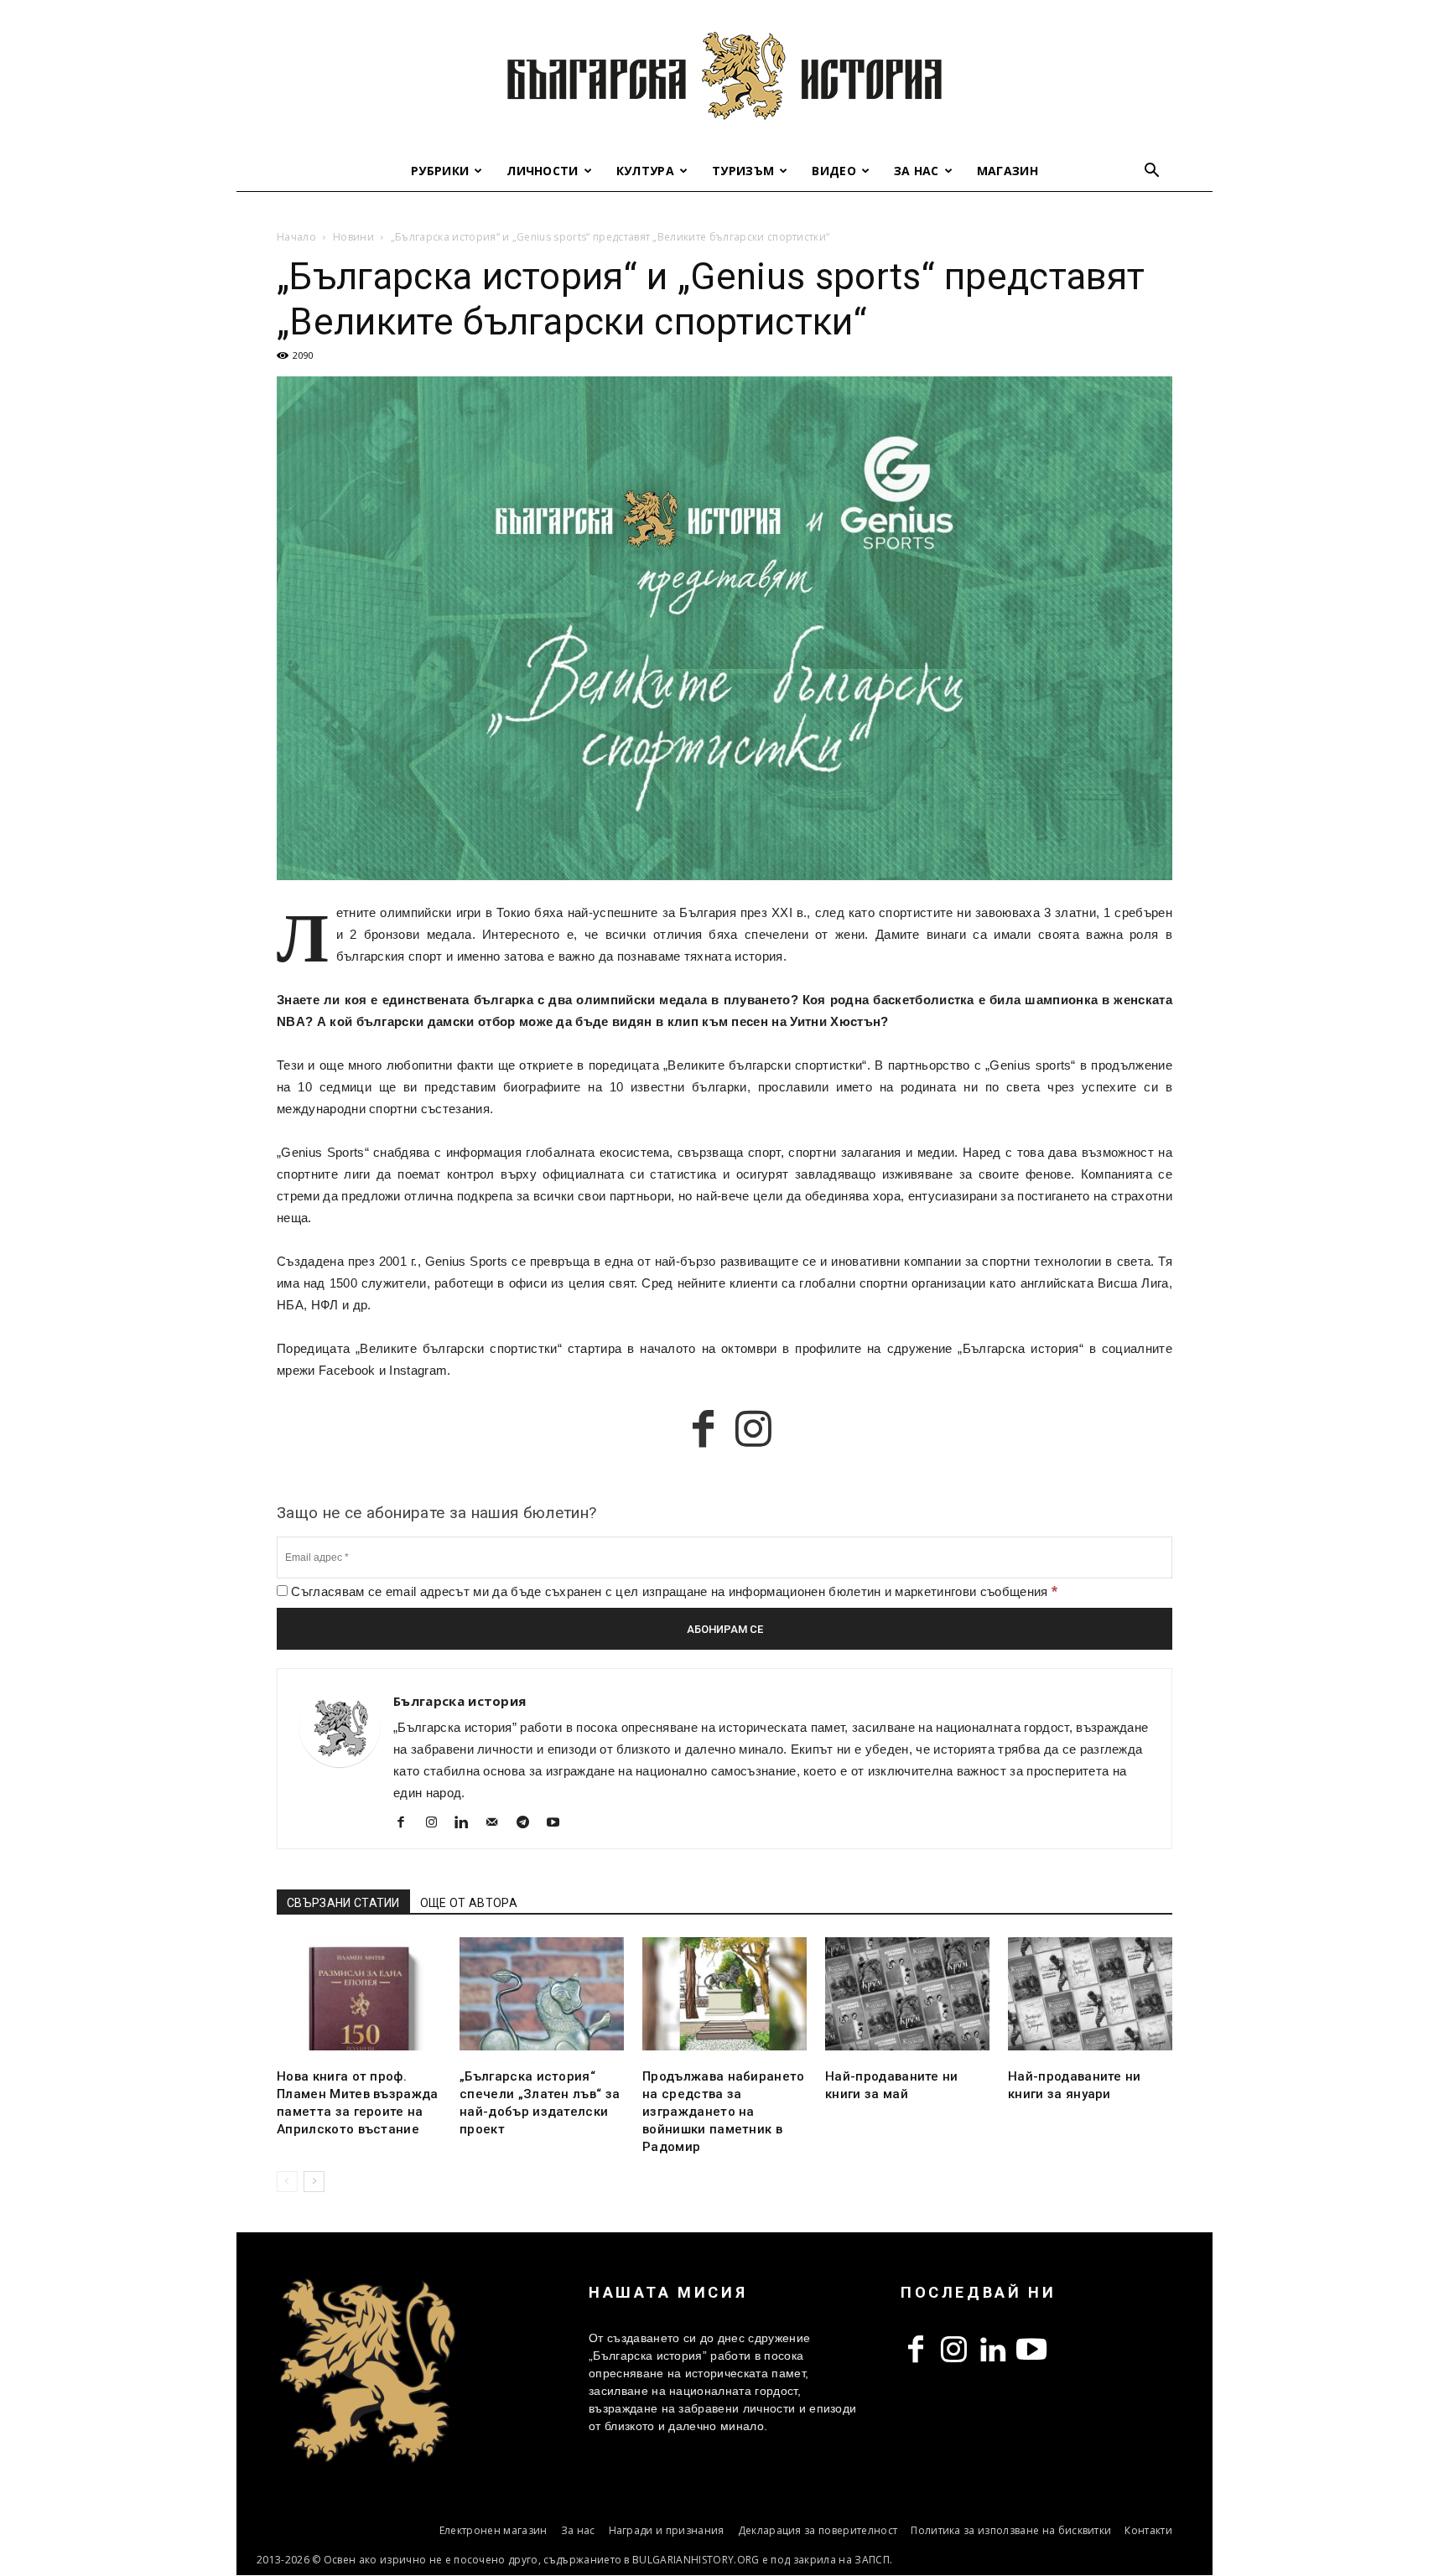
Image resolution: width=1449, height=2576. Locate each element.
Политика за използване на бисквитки (1011, 2530)
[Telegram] (529, 1824)
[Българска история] (724, 75)
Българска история (460, 1701)
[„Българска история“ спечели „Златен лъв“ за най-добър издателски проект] (542, 1994)
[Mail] (499, 1824)
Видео (834, 171)
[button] (1152, 172)
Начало (296, 237)
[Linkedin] (468, 1824)
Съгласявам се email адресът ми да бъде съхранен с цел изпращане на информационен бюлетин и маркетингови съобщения (673, 1591)
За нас (917, 171)
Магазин (1008, 171)
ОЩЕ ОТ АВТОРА (469, 1903)
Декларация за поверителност (818, 2530)
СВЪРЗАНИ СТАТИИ (343, 1903)
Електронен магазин (493, 2530)
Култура (645, 171)
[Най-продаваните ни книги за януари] (1090, 1994)
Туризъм (743, 171)
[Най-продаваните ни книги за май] (907, 1994)
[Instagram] (437, 1824)
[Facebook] (407, 1824)
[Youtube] (560, 1824)
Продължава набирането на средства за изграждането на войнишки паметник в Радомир (724, 2112)
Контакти (1148, 2530)
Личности (543, 171)
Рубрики (440, 171)
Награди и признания (667, 2530)
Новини (353, 237)
